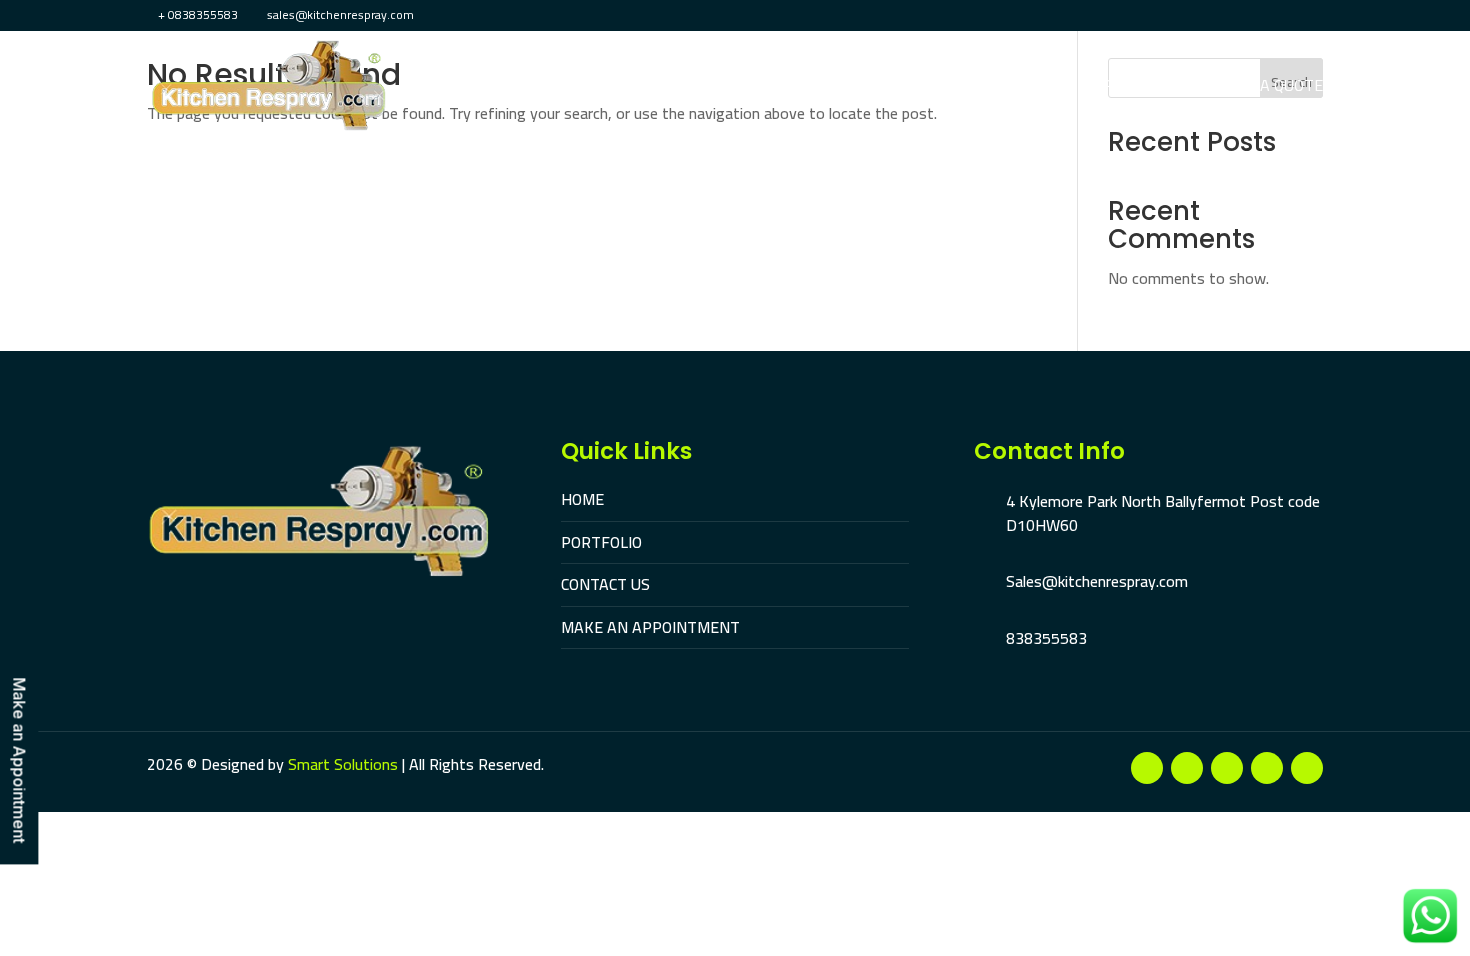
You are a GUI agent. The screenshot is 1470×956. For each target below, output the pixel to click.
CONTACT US (605, 584)
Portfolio (838, 87)
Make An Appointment (1110, 87)
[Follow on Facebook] (1147, 768)
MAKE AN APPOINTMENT (650, 627)
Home (750, 87)
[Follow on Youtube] (1187, 768)
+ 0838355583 (198, 14)
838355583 (1046, 638)
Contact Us (949, 87)
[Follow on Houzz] (1307, 768)
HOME (582, 499)
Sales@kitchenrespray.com (1097, 581)
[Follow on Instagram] (1227, 768)
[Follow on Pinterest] (1267, 768)
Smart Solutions (343, 764)
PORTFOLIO (601, 542)
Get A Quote (1275, 87)
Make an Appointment (20, 761)
